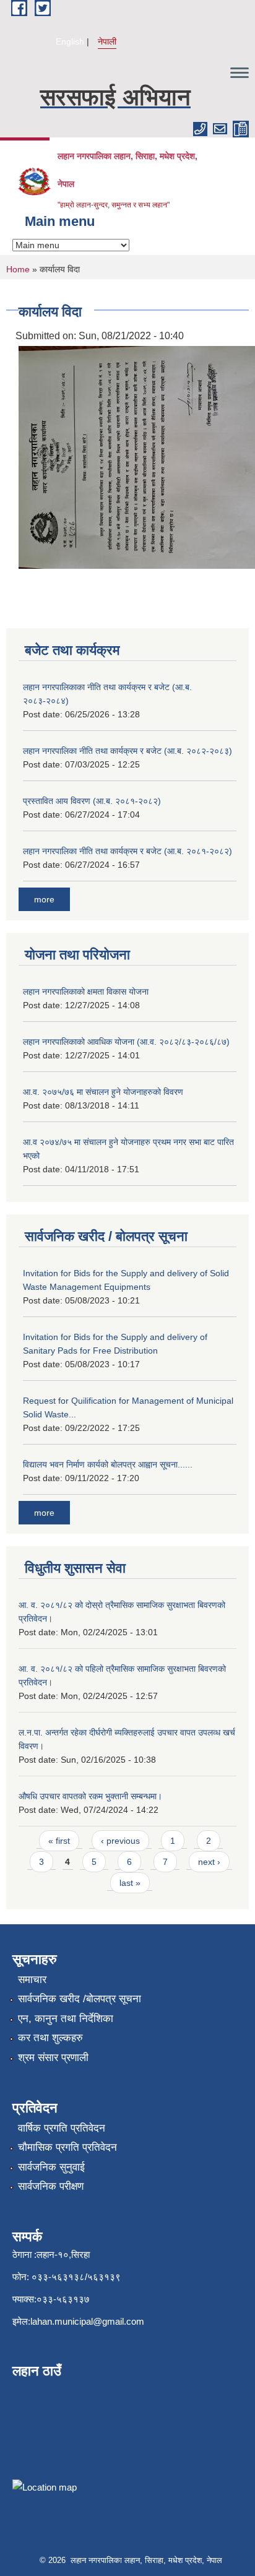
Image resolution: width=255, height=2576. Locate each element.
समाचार (32, 1980)
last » (130, 1883)
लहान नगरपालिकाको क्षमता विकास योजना (86, 992)
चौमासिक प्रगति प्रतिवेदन (67, 2147)
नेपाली (107, 41)
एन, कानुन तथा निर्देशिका (66, 2019)
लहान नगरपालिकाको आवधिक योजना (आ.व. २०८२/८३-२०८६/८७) (126, 1042)
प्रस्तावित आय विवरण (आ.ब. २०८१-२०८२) (92, 801)
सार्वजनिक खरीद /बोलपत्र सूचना (80, 1999)
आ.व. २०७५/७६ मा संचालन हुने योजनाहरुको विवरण (103, 1092)
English (70, 41)
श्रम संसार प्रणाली (53, 2058)
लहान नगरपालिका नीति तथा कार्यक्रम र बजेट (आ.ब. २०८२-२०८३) (127, 751)
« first (59, 1841)
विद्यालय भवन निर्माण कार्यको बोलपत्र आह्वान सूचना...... (108, 1464)
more (44, 899)
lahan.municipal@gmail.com (87, 2321)
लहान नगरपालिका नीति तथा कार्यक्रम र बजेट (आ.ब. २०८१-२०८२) (127, 851)
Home (18, 269)
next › (209, 1862)
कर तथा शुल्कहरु (50, 2038)
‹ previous (120, 1841)
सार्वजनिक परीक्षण (51, 2186)
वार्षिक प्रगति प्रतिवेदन (62, 2128)
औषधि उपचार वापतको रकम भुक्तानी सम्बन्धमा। (90, 1796)
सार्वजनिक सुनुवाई (51, 2167)
